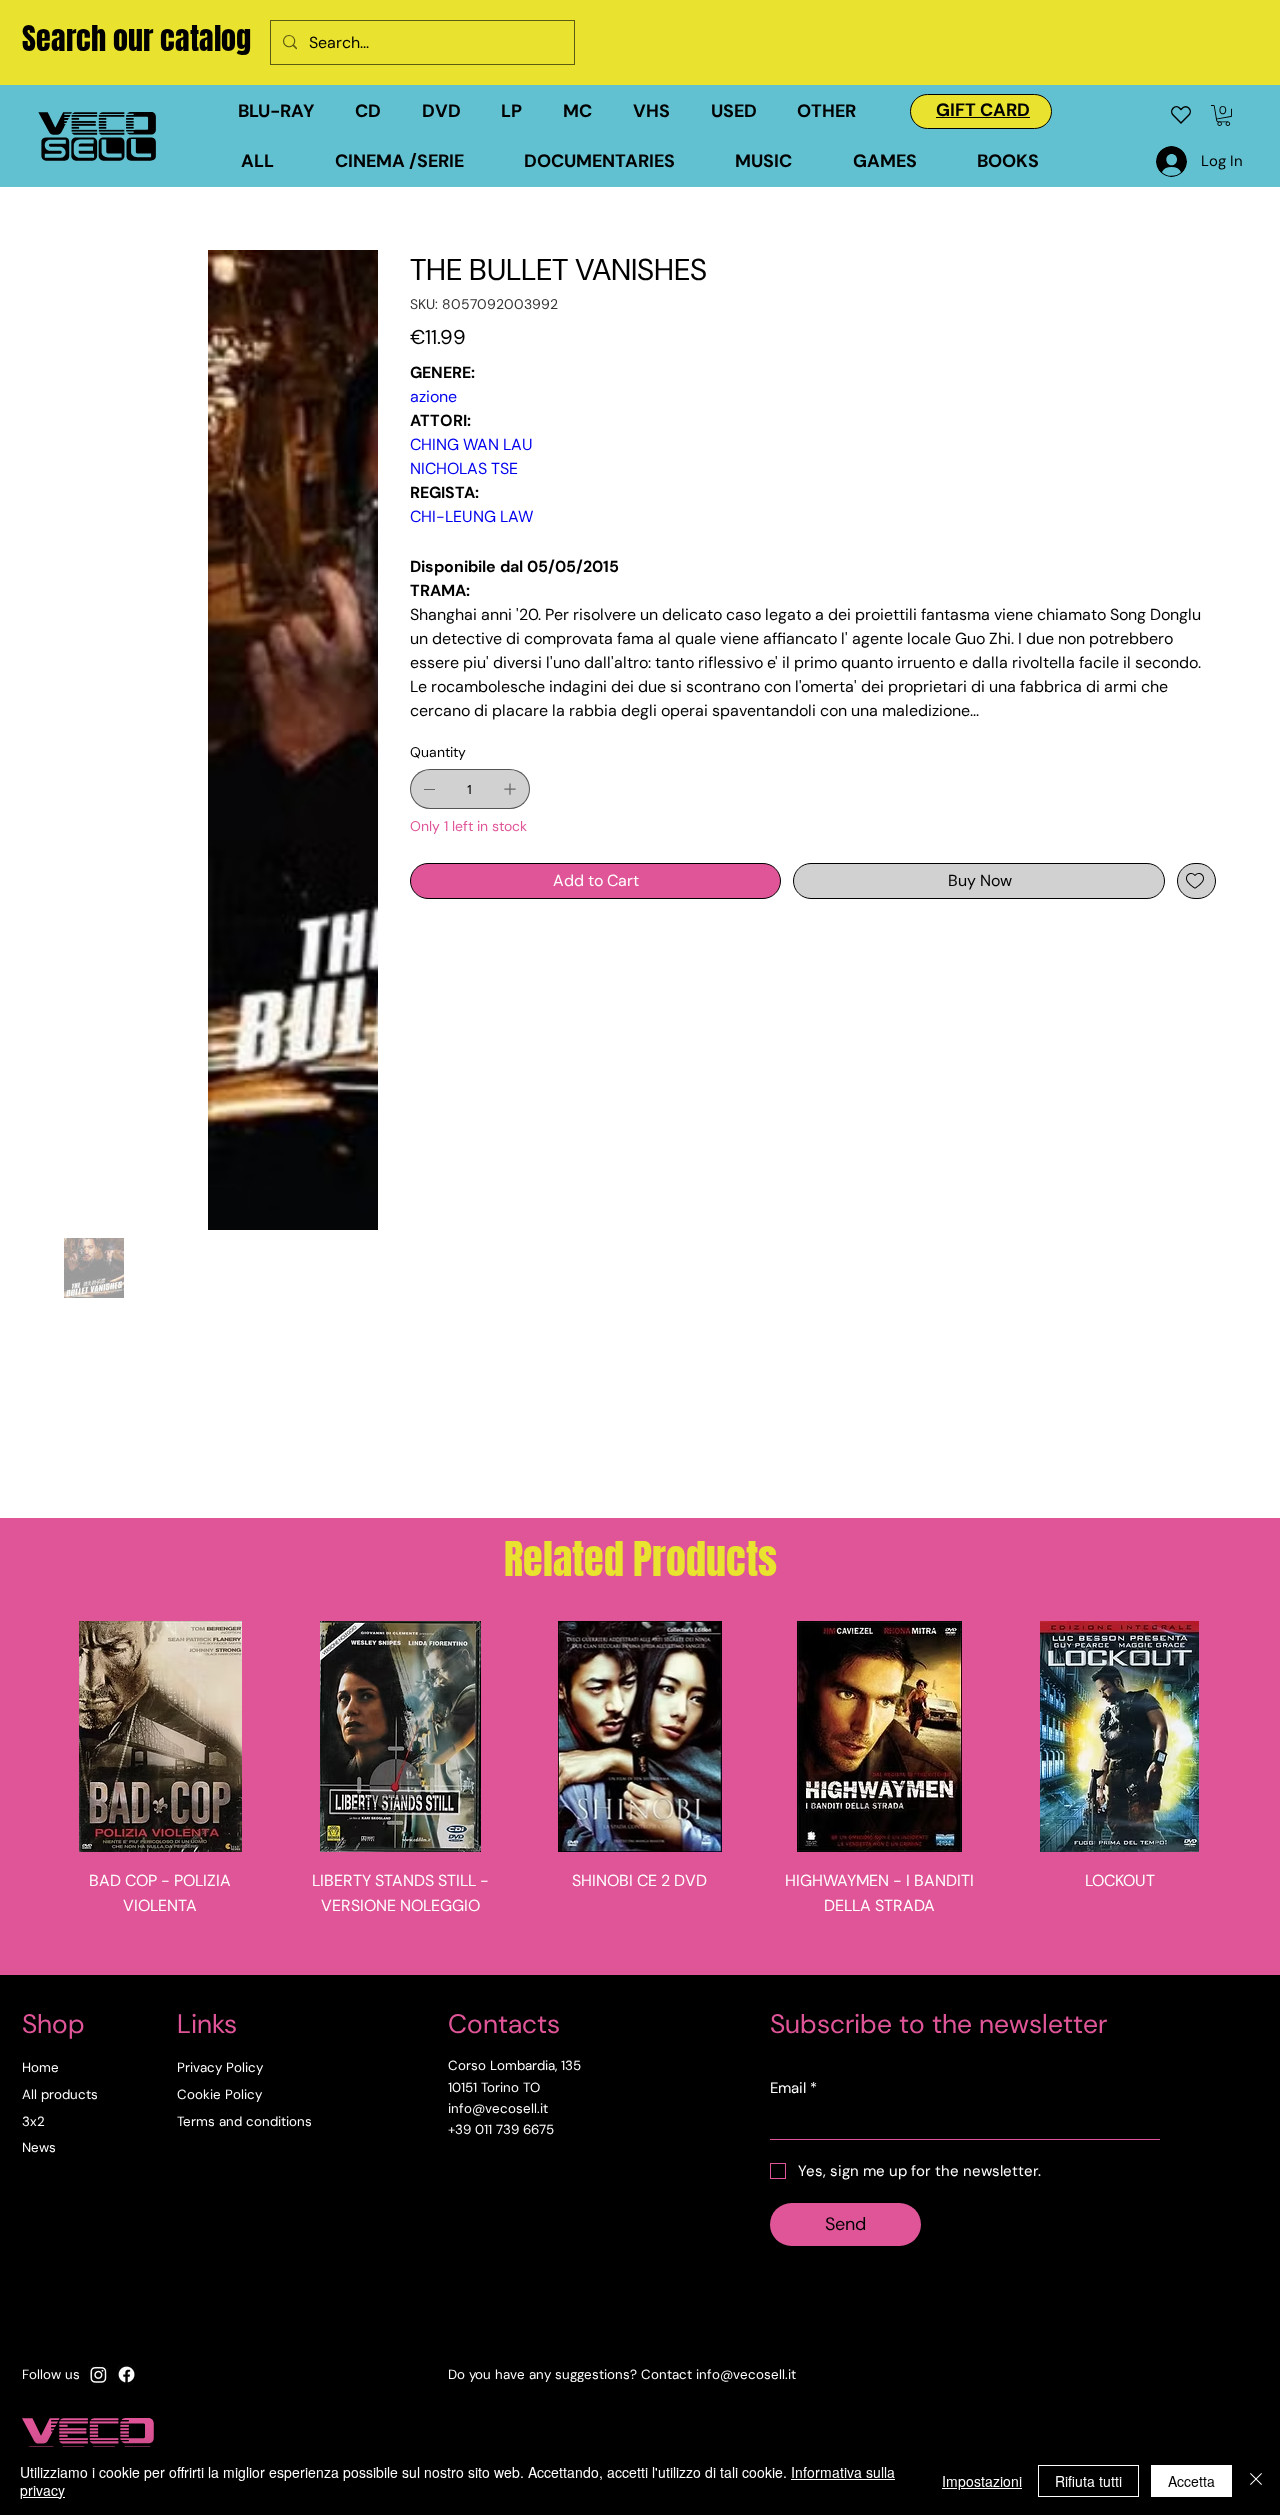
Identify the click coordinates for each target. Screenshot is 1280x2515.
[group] (640, 1789)
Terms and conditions (244, 2121)
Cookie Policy (219, 2094)
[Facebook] (126, 2374)
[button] (744, 111)
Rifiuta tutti (1088, 2481)
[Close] (1256, 2481)
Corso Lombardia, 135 (514, 2065)
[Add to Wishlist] (1196, 881)
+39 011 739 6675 (501, 2129)
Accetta (1191, 2481)
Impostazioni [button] (982, 2481)
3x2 (33, 2121)
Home (40, 2067)
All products (60, 2094)
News (39, 2147)
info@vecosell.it (746, 2374)
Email (793, 2088)
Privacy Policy (220, 2067)
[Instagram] (98, 2374)
